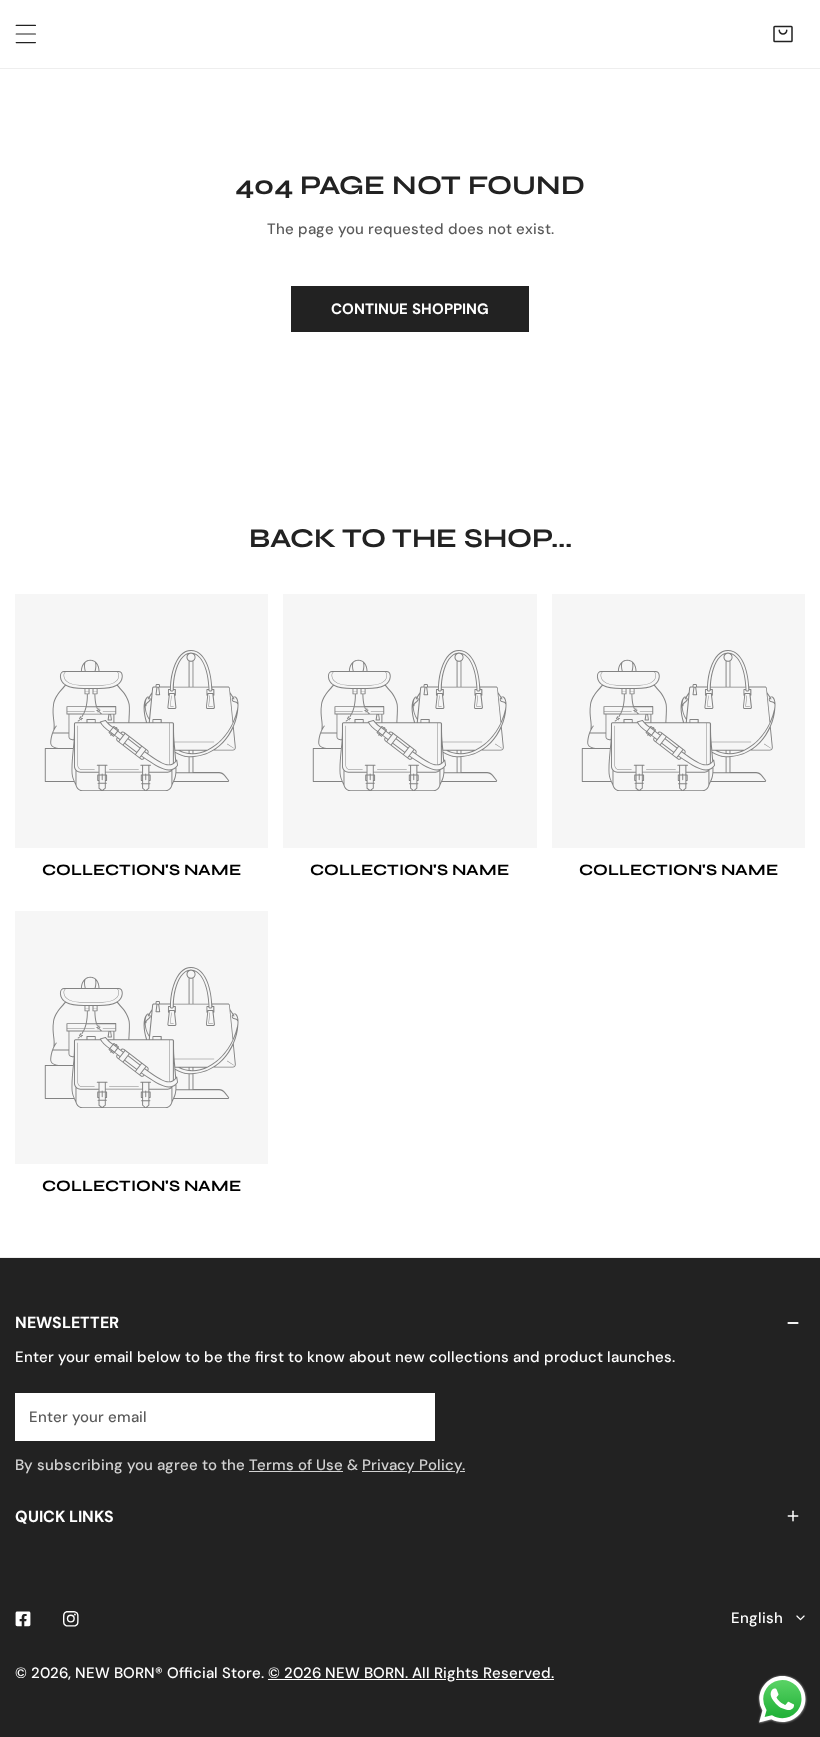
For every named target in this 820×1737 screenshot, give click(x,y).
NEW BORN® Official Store (168, 1673)
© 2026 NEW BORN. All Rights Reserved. (411, 1673)
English (757, 1618)
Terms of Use (296, 1465)
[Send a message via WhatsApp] (782, 1699)
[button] (783, 34)
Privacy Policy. (413, 1465)
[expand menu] (26, 34)
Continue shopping (410, 309)
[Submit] (409, 1416)
